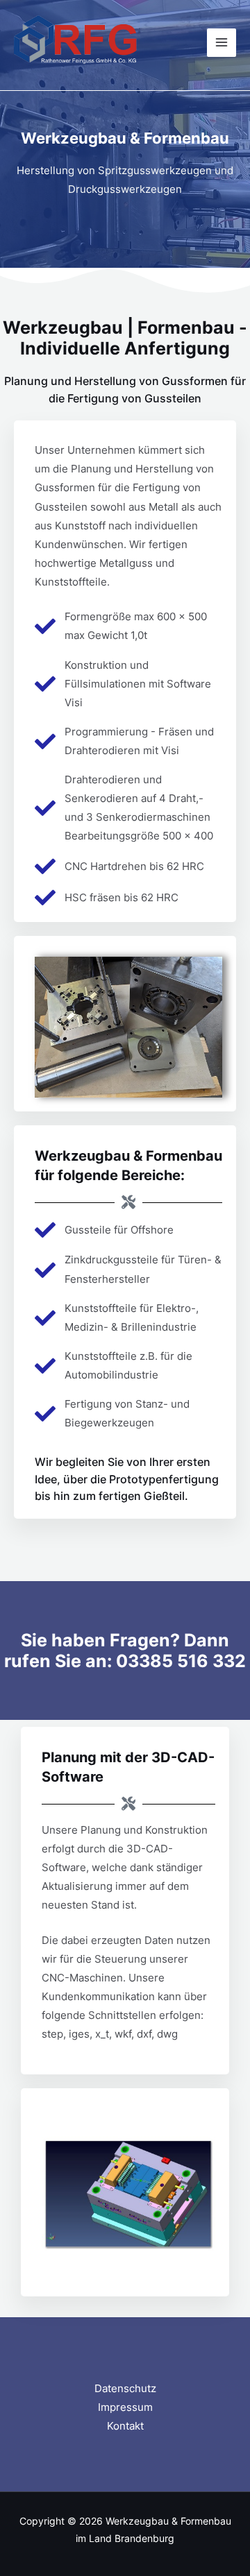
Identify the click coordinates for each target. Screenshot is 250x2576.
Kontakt (125, 2426)
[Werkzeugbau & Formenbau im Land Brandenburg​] (76, 43)
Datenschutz (125, 2389)
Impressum (125, 2407)
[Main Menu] (222, 43)
